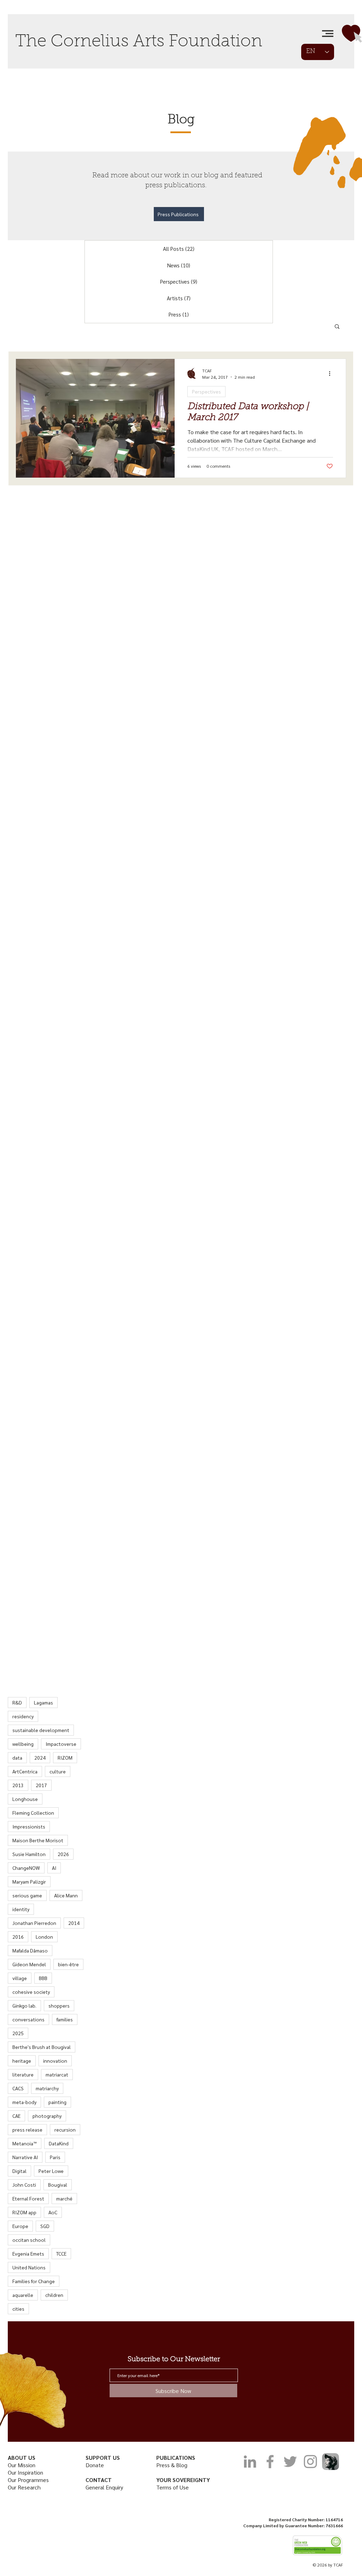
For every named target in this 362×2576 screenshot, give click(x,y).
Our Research (25, 2487)
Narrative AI (25, 2157)
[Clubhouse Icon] (331, 2462)
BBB (43, 1978)
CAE (16, 2116)
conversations (28, 2019)
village (20, 1978)
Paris (55, 2157)
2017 (41, 1785)
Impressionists (29, 1826)
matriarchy (47, 2088)
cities (18, 2309)
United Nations (29, 2267)
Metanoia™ (25, 2143)
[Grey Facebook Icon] (270, 2462)
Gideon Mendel (29, 1964)
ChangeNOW (26, 1868)
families (65, 2019)
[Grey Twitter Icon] (290, 2462)
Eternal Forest (28, 2198)
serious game (27, 1895)
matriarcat (57, 2074)
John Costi (24, 2185)
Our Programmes (28, 2480)
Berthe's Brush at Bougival (42, 2047)
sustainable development (41, 1730)
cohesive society (31, 1992)
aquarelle (23, 2295)
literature (23, 2074)
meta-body (24, 2102)
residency (23, 1716)
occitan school (29, 2240)
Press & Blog (172, 2465)
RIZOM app (24, 2212)
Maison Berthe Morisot (38, 1840)
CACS (18, 2088)
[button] (328, 34)
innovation (55, 2061)
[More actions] (332, 373)
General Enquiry (104, 2487)
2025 (18, 2033)
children (54, 2295)
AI (54, 1868)
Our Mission (22, 2465)
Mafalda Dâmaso (30, 1950)
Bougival (58, 2185)
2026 (63, 1854)
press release (27, 2129)
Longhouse (25, 1799)
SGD (45, 2226)
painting (57, 2102)
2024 (40, 1757)
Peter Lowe (51, 2171)
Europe (20, 2226)
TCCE (61, 2253)
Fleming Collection (33, 1813)
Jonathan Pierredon (34, 1923)
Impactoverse (61, 1744)
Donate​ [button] (95, 2465)
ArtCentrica (25, 1771)
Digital (19, 2171)
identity (21, 1909)
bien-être (68, 1964)
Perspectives (206, 391)
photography (47, 2116)
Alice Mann (66, 1895)
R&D (17, 1702)
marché (64, 2198)
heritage (22, 2061)
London (44, 1937)
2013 (18, 1785)
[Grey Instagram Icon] (310, 2462)
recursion (65, 2129)
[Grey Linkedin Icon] (250, 2462)
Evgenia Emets (28, 2253)
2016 (18, 1937)
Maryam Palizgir (29, 1881)
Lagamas (43, 1702)
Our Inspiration (25, 2472)
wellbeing (23, 1744)
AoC (53, 2212)
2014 (74, 1923)
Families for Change (34, 2281)
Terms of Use (173, 2487)
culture (58, 1771)
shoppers (59, 2005)
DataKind (59, 2143)
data (17, 1757)
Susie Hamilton (29, 1854)
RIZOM (65, 1757)
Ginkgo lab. (24, 2005)
